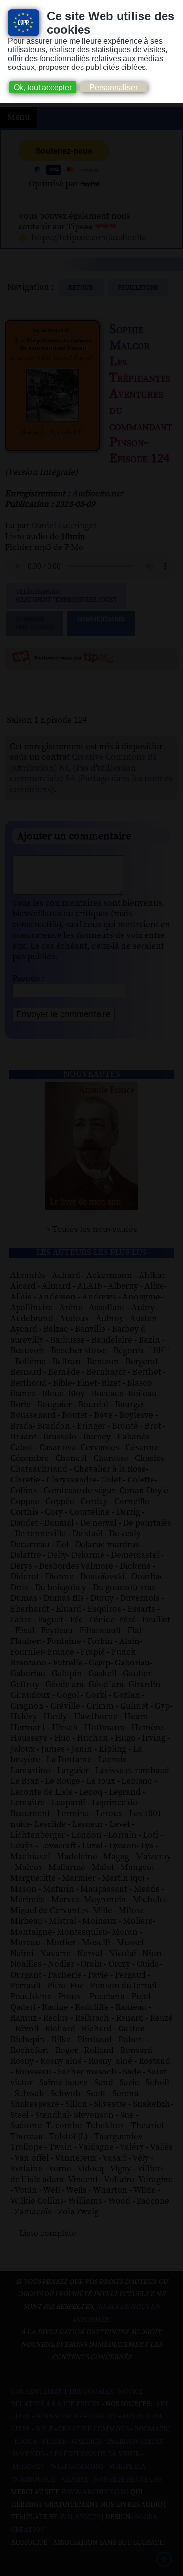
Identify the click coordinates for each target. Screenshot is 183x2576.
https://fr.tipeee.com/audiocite (89, 238)
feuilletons (138, 288)
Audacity (100, 2416)
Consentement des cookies (62, 2392)
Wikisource (34, 2480)
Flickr (55, 2442)
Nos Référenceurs (128, 2480)
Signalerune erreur (35, 623)
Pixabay (74, 2480)
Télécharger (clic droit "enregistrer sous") (66, 596)
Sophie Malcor (130, 338)
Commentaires (101, 619)
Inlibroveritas (135, 2442)
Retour (81, 288)
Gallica (87, 2442)
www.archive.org (95, 2492)
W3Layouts (80, 2517)
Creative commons (93, 2429)
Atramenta (57, 2416)
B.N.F (44, 2429)
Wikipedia (127, 2467)
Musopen (29, 2467)
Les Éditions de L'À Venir (95, 2454)
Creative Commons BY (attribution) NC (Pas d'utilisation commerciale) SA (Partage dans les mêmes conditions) (91, 774)
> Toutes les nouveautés (91, 1230)
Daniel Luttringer (64, 526)
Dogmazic (152, 2429)
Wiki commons (77, 2467)
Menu (19, 117)
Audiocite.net (98, 494)
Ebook (26, 2442)
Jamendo (29, 2454)
